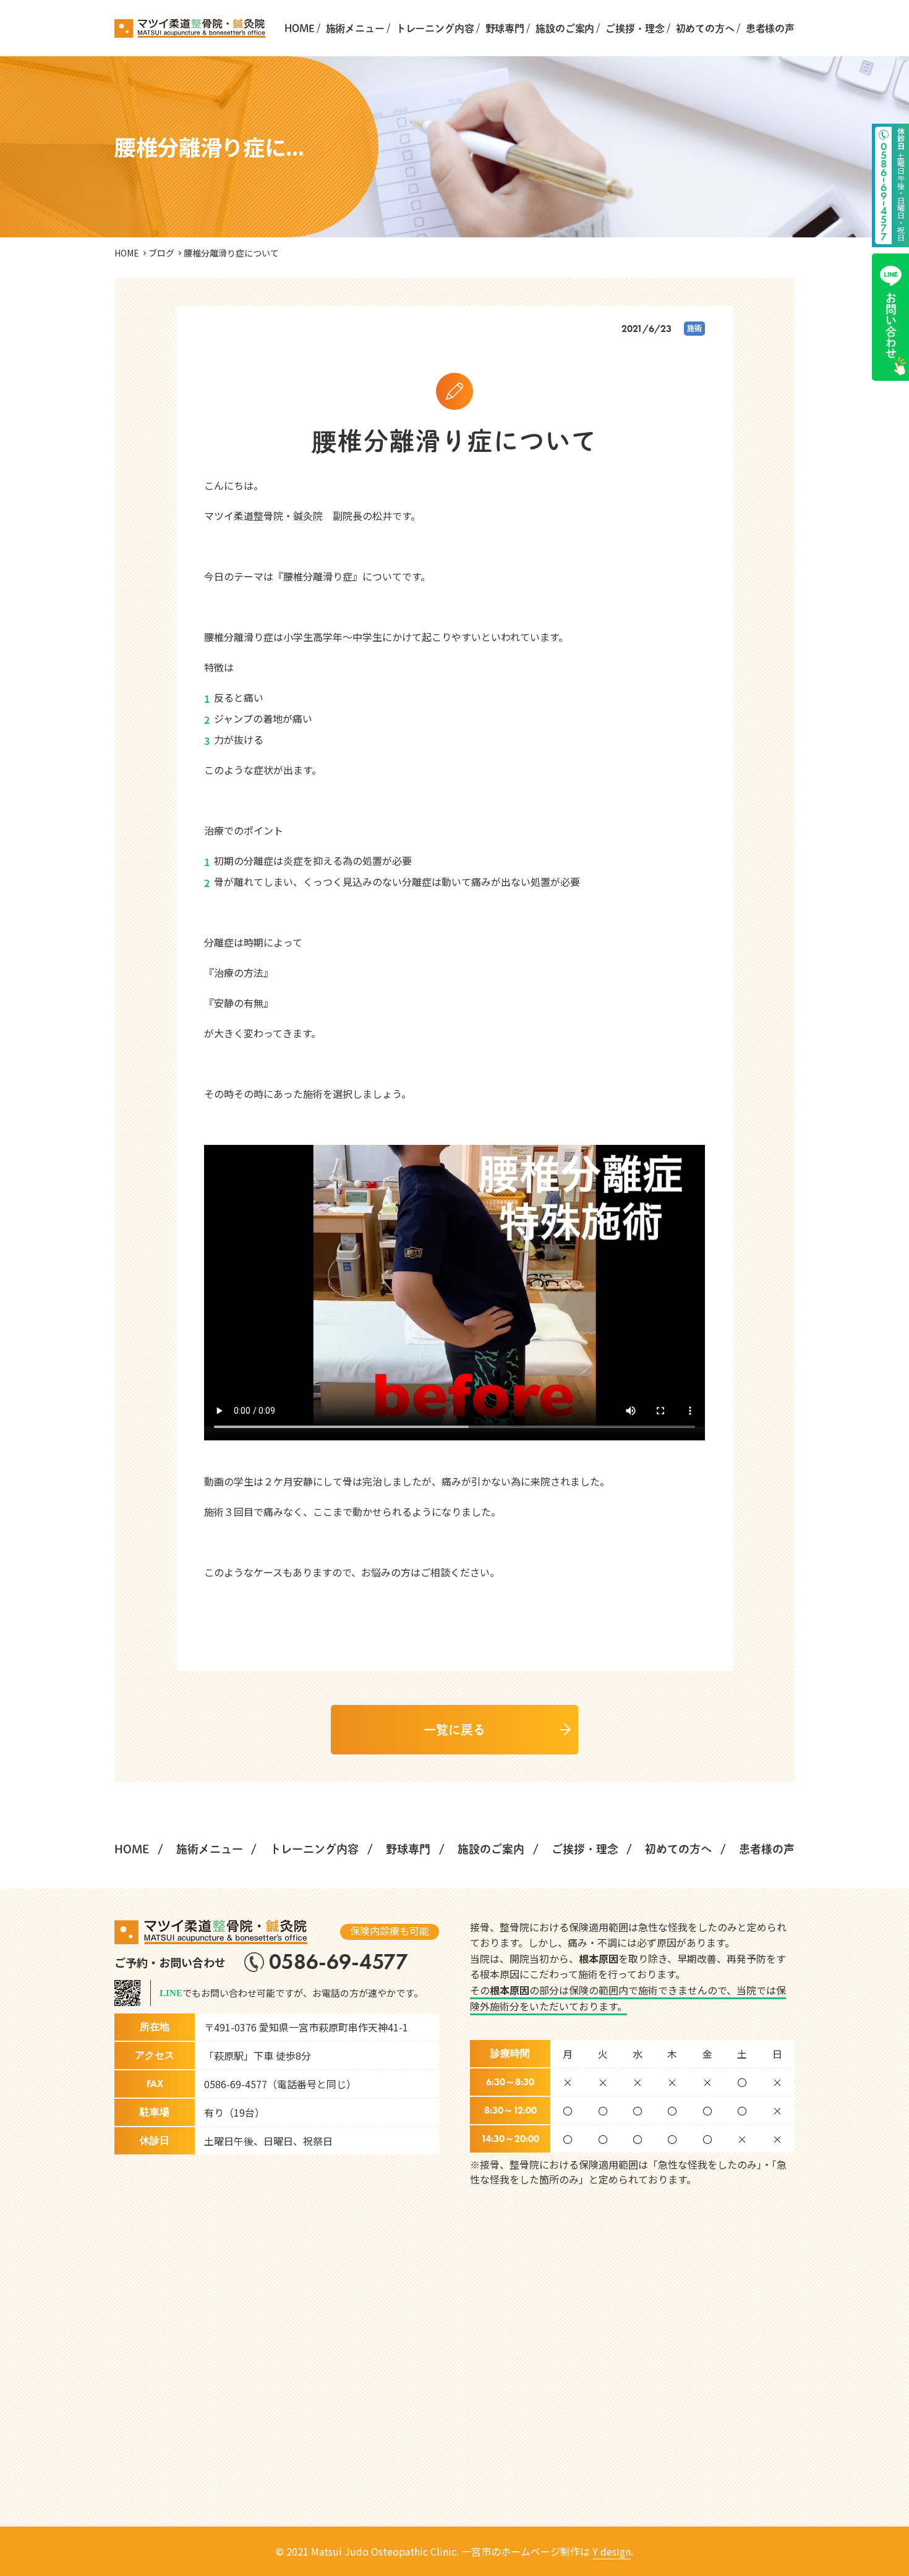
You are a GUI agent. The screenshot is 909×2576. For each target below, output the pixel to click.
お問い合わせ (891, 326)
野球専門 (505, 28)
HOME (299, 28)
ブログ (161, 253)
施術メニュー (355, 28)
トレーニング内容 (435, 28)
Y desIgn (612, 2551)
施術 (694, 328)
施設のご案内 (565, 28)
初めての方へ (705, 28)
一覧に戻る (454, 1730)
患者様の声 (770, 28)
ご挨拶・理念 (635, 28)
